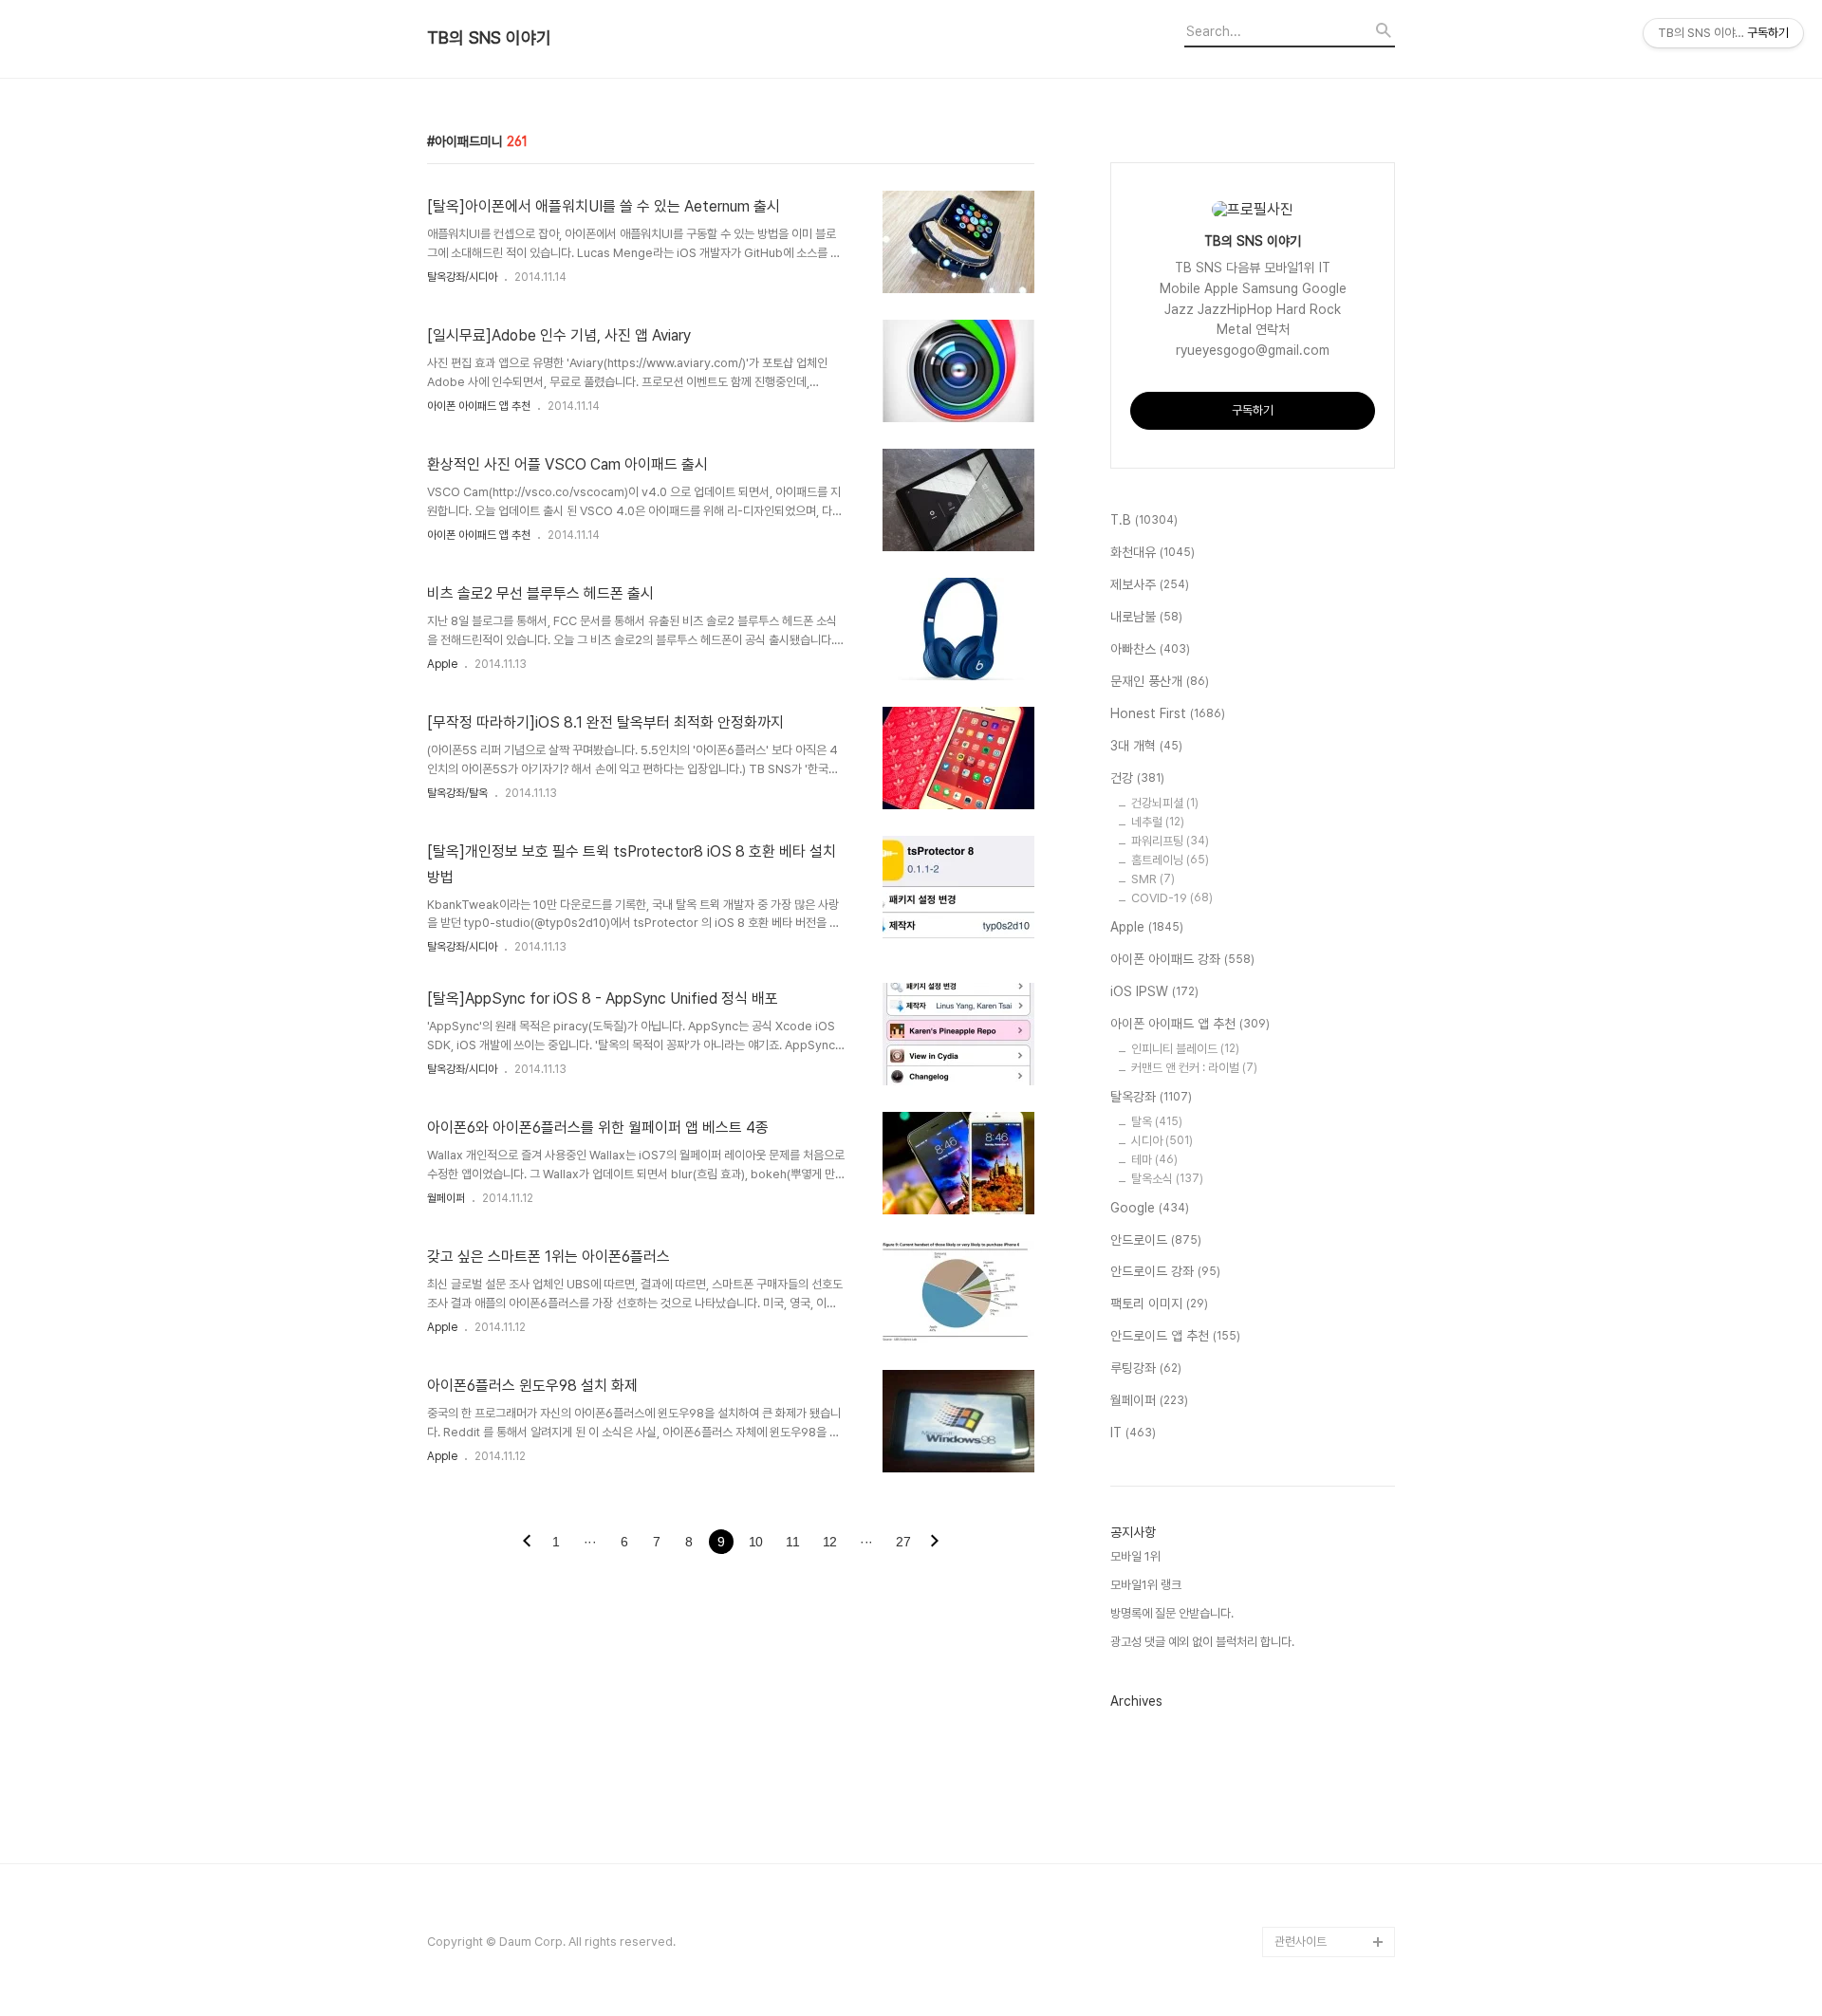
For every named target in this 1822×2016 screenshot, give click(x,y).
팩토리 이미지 (1159, 1304)
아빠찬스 (1150, 649)
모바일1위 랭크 (1146, 1585)
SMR (1153, 879)
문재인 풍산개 (1160, 681)
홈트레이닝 (1170, 860)
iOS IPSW (1154, 991)
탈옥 (1157, 1122)
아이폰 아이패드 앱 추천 (479, 406)
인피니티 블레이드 (1185, 1049)
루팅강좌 (1146, 1368)
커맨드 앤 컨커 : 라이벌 (1194, 1068)
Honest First (1168, 713)
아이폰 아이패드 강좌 (1182, 959)
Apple (442, 664)
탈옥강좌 (1151, 1097)
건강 (1137, 778)
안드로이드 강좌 (1165, 1271)
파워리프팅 (1170, 841)
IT (1133, 1433)
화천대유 (1153, 552)
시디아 (1162, 1141)
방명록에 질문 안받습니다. (1172, 1613)
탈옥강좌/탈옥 (457, 793)
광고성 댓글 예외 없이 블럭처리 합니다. (1202, 1642)
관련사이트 (1301, 1942)
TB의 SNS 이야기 (489, 38)
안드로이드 (1156, 1240)
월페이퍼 (446, 1198)
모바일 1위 (1135, 1556)
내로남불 (1146, 617)
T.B (1144, 520)
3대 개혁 (1146, 746)
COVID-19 (1172, 898)
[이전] (527, 1543)
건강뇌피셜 (1165, 803)
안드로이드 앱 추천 (1175, 1336)
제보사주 (1150, 584)
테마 (1154, 1160)
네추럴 (1158, 822)
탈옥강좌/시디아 (462, 277)
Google (1150, 1208)
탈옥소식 (1167, 1179)
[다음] (935, 1543)
